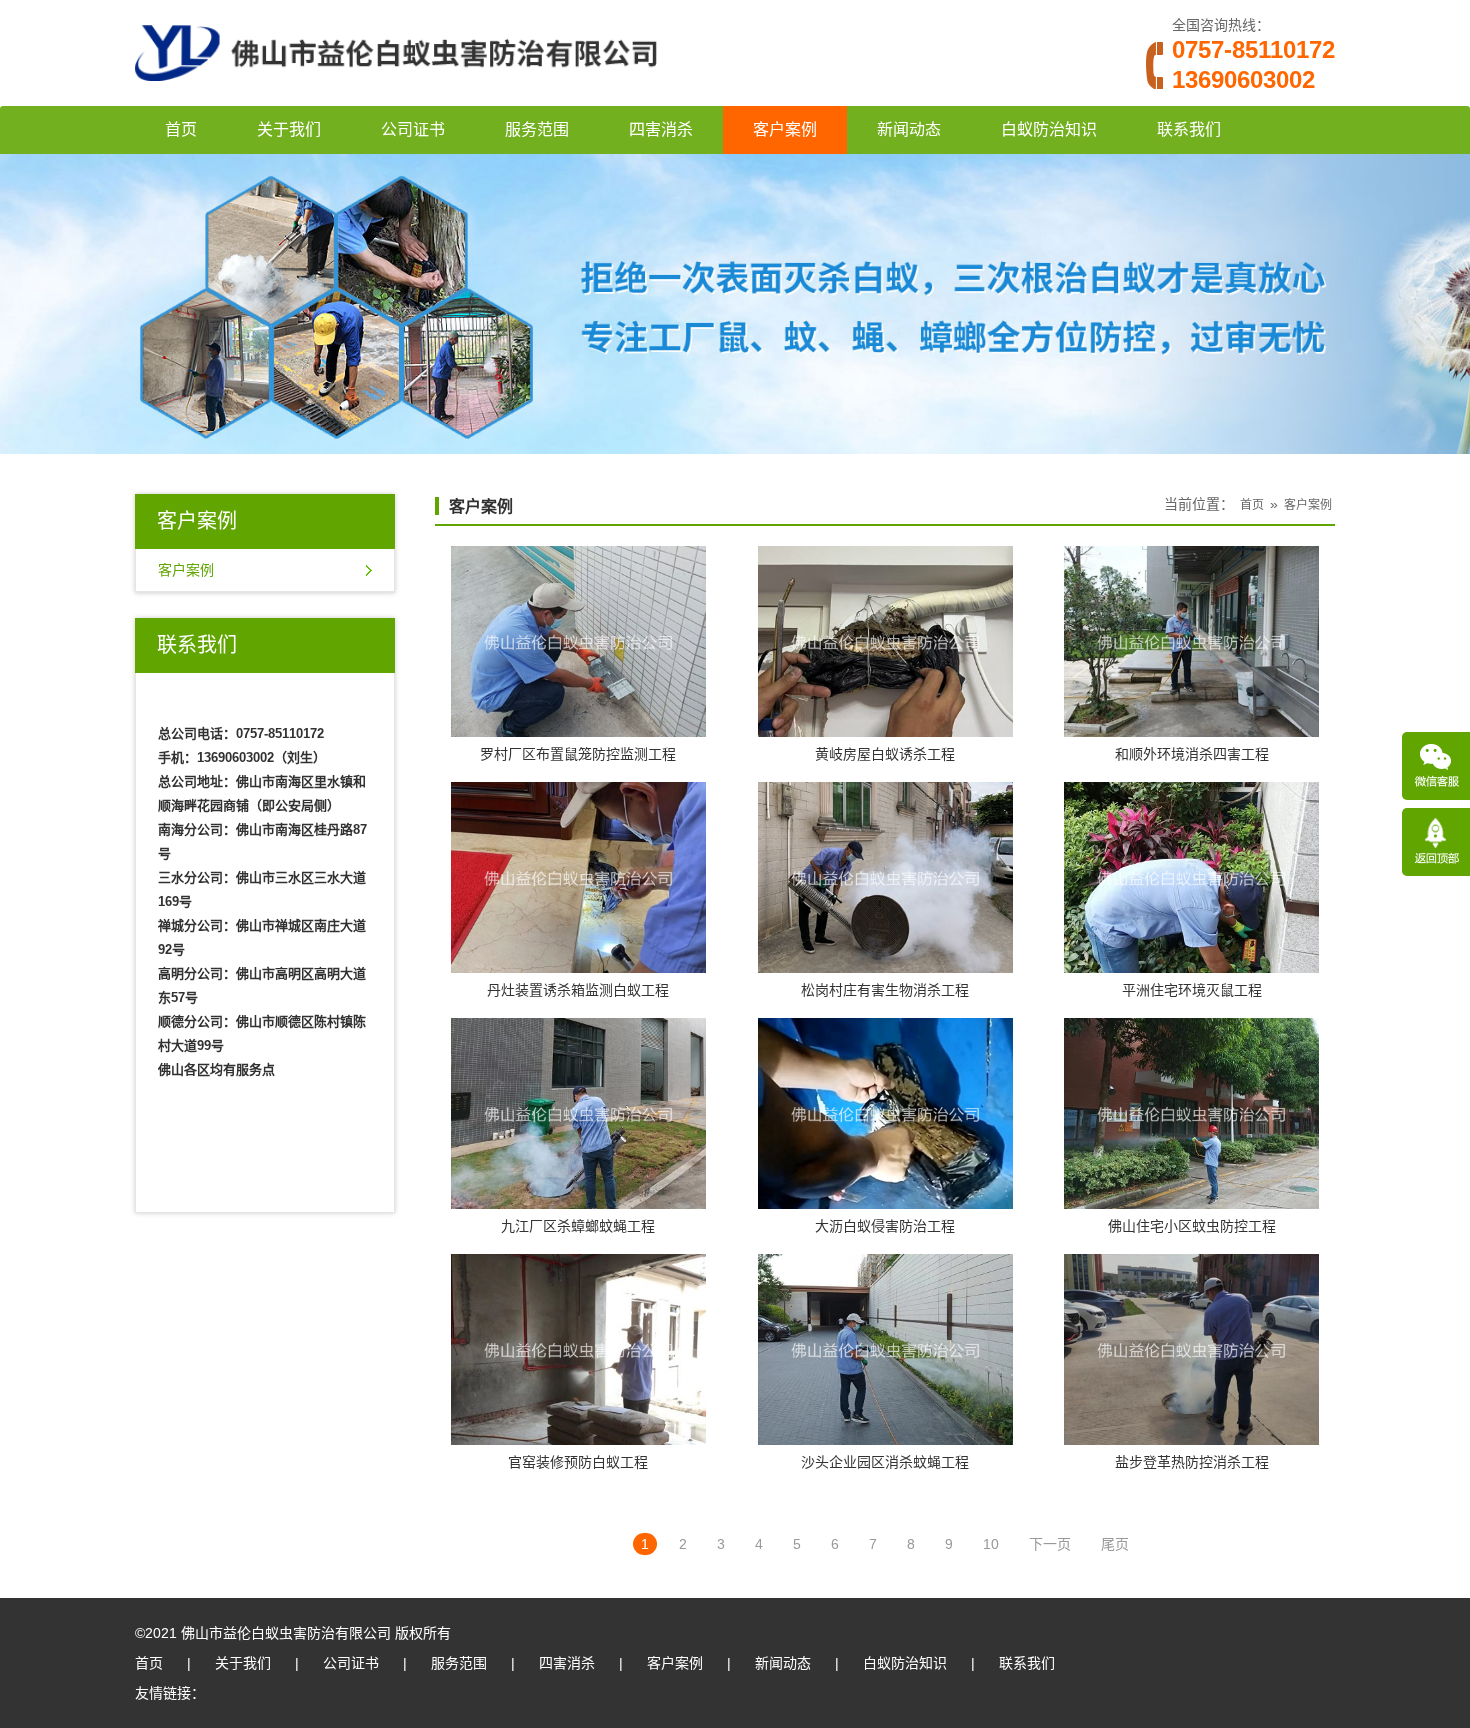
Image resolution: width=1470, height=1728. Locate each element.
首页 (181, 129)
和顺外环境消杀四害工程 (1192, 754)
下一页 (1050, 1544)
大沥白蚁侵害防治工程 (885, 1226)
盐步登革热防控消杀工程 (1192, 1462)
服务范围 (537, 129)
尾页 (1115, 1544)
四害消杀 (661, 129)
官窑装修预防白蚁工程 (578, 1462)
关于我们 (289, 129)
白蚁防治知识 (1049, 129)
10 (991, 1544)
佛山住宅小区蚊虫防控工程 (1192, 1226)
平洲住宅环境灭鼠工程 (1192, 990)
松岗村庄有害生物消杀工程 (885, 990)
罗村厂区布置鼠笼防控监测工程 (578, 754)
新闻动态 (909, 129)
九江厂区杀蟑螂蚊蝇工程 (578, 1226)
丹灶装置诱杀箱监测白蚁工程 (578, 990)
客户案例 (785, 129)
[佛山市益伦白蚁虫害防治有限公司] (396, 98)
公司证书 (413, 129)
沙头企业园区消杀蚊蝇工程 (885, 1462)
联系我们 (1189, 129)
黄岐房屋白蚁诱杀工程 (885, 754)
